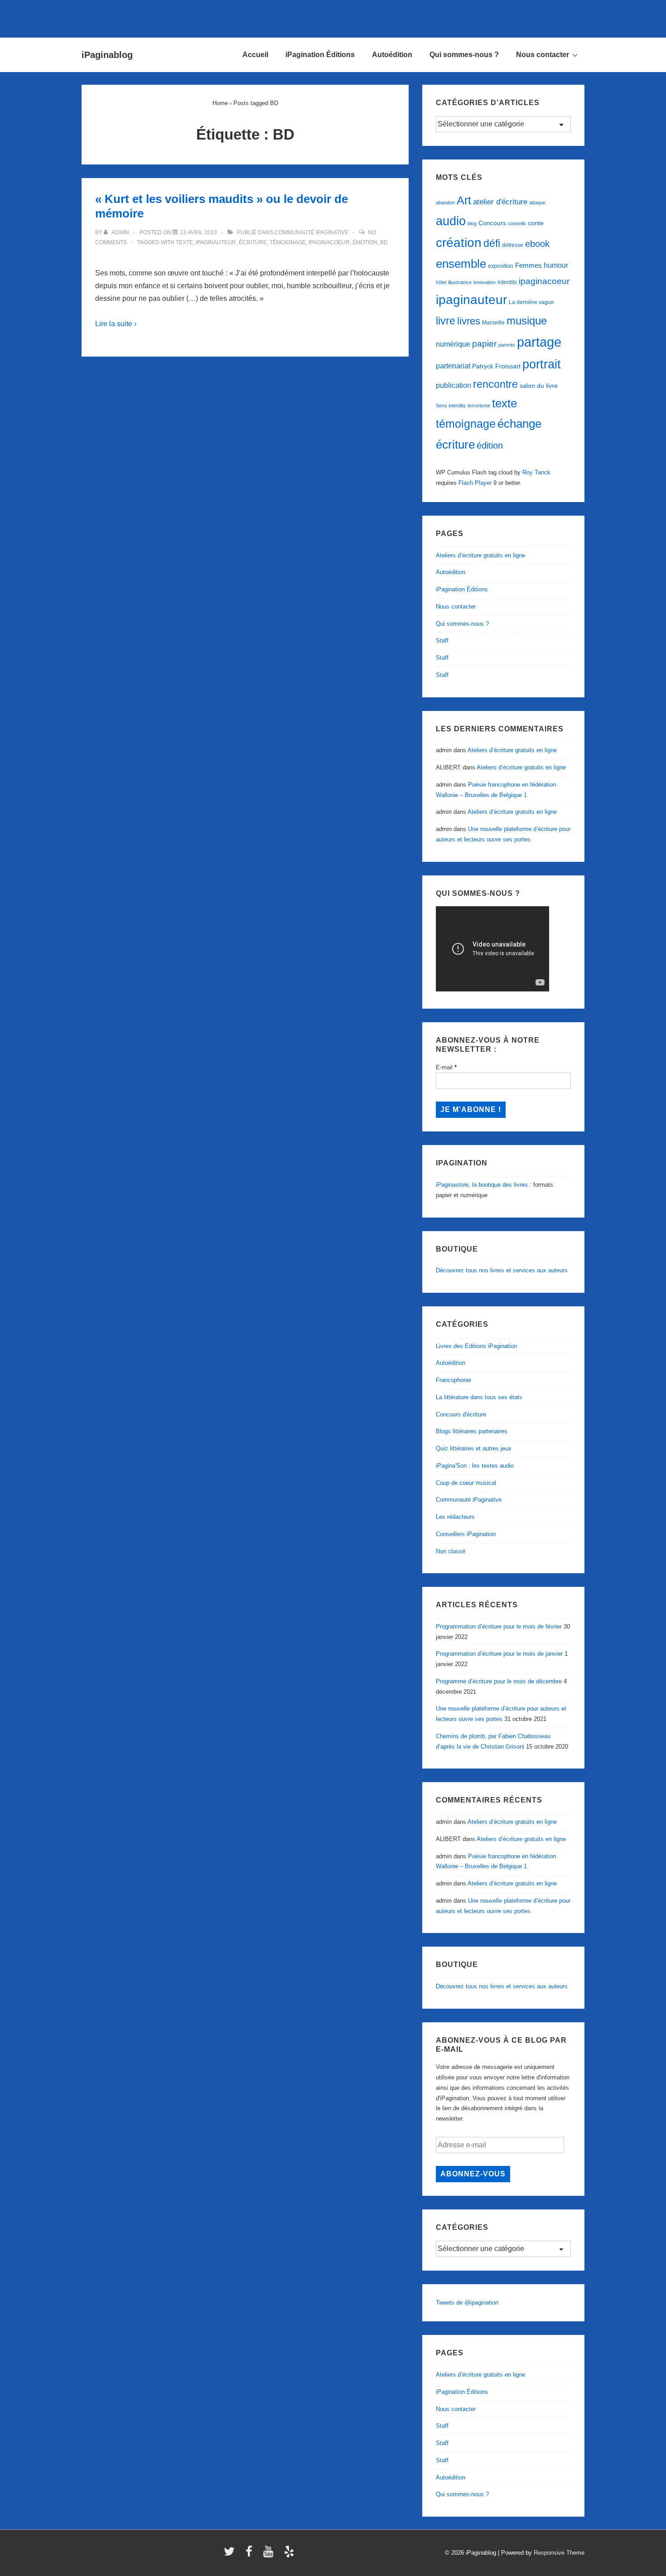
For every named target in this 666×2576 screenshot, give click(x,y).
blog (472, 223)
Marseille (493, 323)
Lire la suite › (116, 324)
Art (464, 200)
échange (519, 424)
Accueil (255, 55)
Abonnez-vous (473, 2174)
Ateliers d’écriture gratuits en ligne (480, 555)
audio (451, 221)
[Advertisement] (333, 17)
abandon (445, 203)
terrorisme (479, 406)
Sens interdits (451, 406)
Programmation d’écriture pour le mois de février (499, 1626)
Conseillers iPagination (466, 1534)
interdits (507, 282)
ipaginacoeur (329, 242)
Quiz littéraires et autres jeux (474, 1448)
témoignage (288, 242)
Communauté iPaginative (311, 232)
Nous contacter (543, 55)
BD (384, 242)
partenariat (453, 366)
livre (446, 321)
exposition (501, 266)
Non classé (451, 1551)
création (459, 243)
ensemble (461, 264)
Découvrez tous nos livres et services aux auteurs (502, 1270)
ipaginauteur (216, 242)
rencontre (495, 384)
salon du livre (539, 386)
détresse (513, 245)
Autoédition (392, 55)
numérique (453, 344)
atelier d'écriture (500, 202)
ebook (537, 244)
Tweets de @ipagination (467, 2303)
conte (536, 223)
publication (454, 385)
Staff (442, 640)
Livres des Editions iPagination (476, 1346)
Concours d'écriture (461, 1414)
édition (490, 445)
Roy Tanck (536, 472)
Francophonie (454, 1380)
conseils (517, 223)
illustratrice (460, 282)
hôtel (441, 282)
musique (527, 321)
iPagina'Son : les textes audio (475, 1466)
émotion (365, 242)
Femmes (528, 265)
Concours (492, 223)
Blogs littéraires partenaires (472, 1431)
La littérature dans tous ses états (479, 1397)
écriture (253, 242)
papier (484, 344)
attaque (537, 203)
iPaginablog (107, 55)
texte (184, 242)
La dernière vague (531, 302)
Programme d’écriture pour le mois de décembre (499, 1681)
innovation (485, 282)
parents (507, 345)
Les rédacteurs (455, 1517)
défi (492, 243)
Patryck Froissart (496, 366)
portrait (542, 364)
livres (469, 321)
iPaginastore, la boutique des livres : (484, 1185)
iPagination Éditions (320, 55)
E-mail (446, 1067)
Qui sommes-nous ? (464, 55)
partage (539, 342)
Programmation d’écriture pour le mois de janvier (499, 1654)
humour (556, 265)
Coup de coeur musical (466, 1483)
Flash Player (475, 483)
